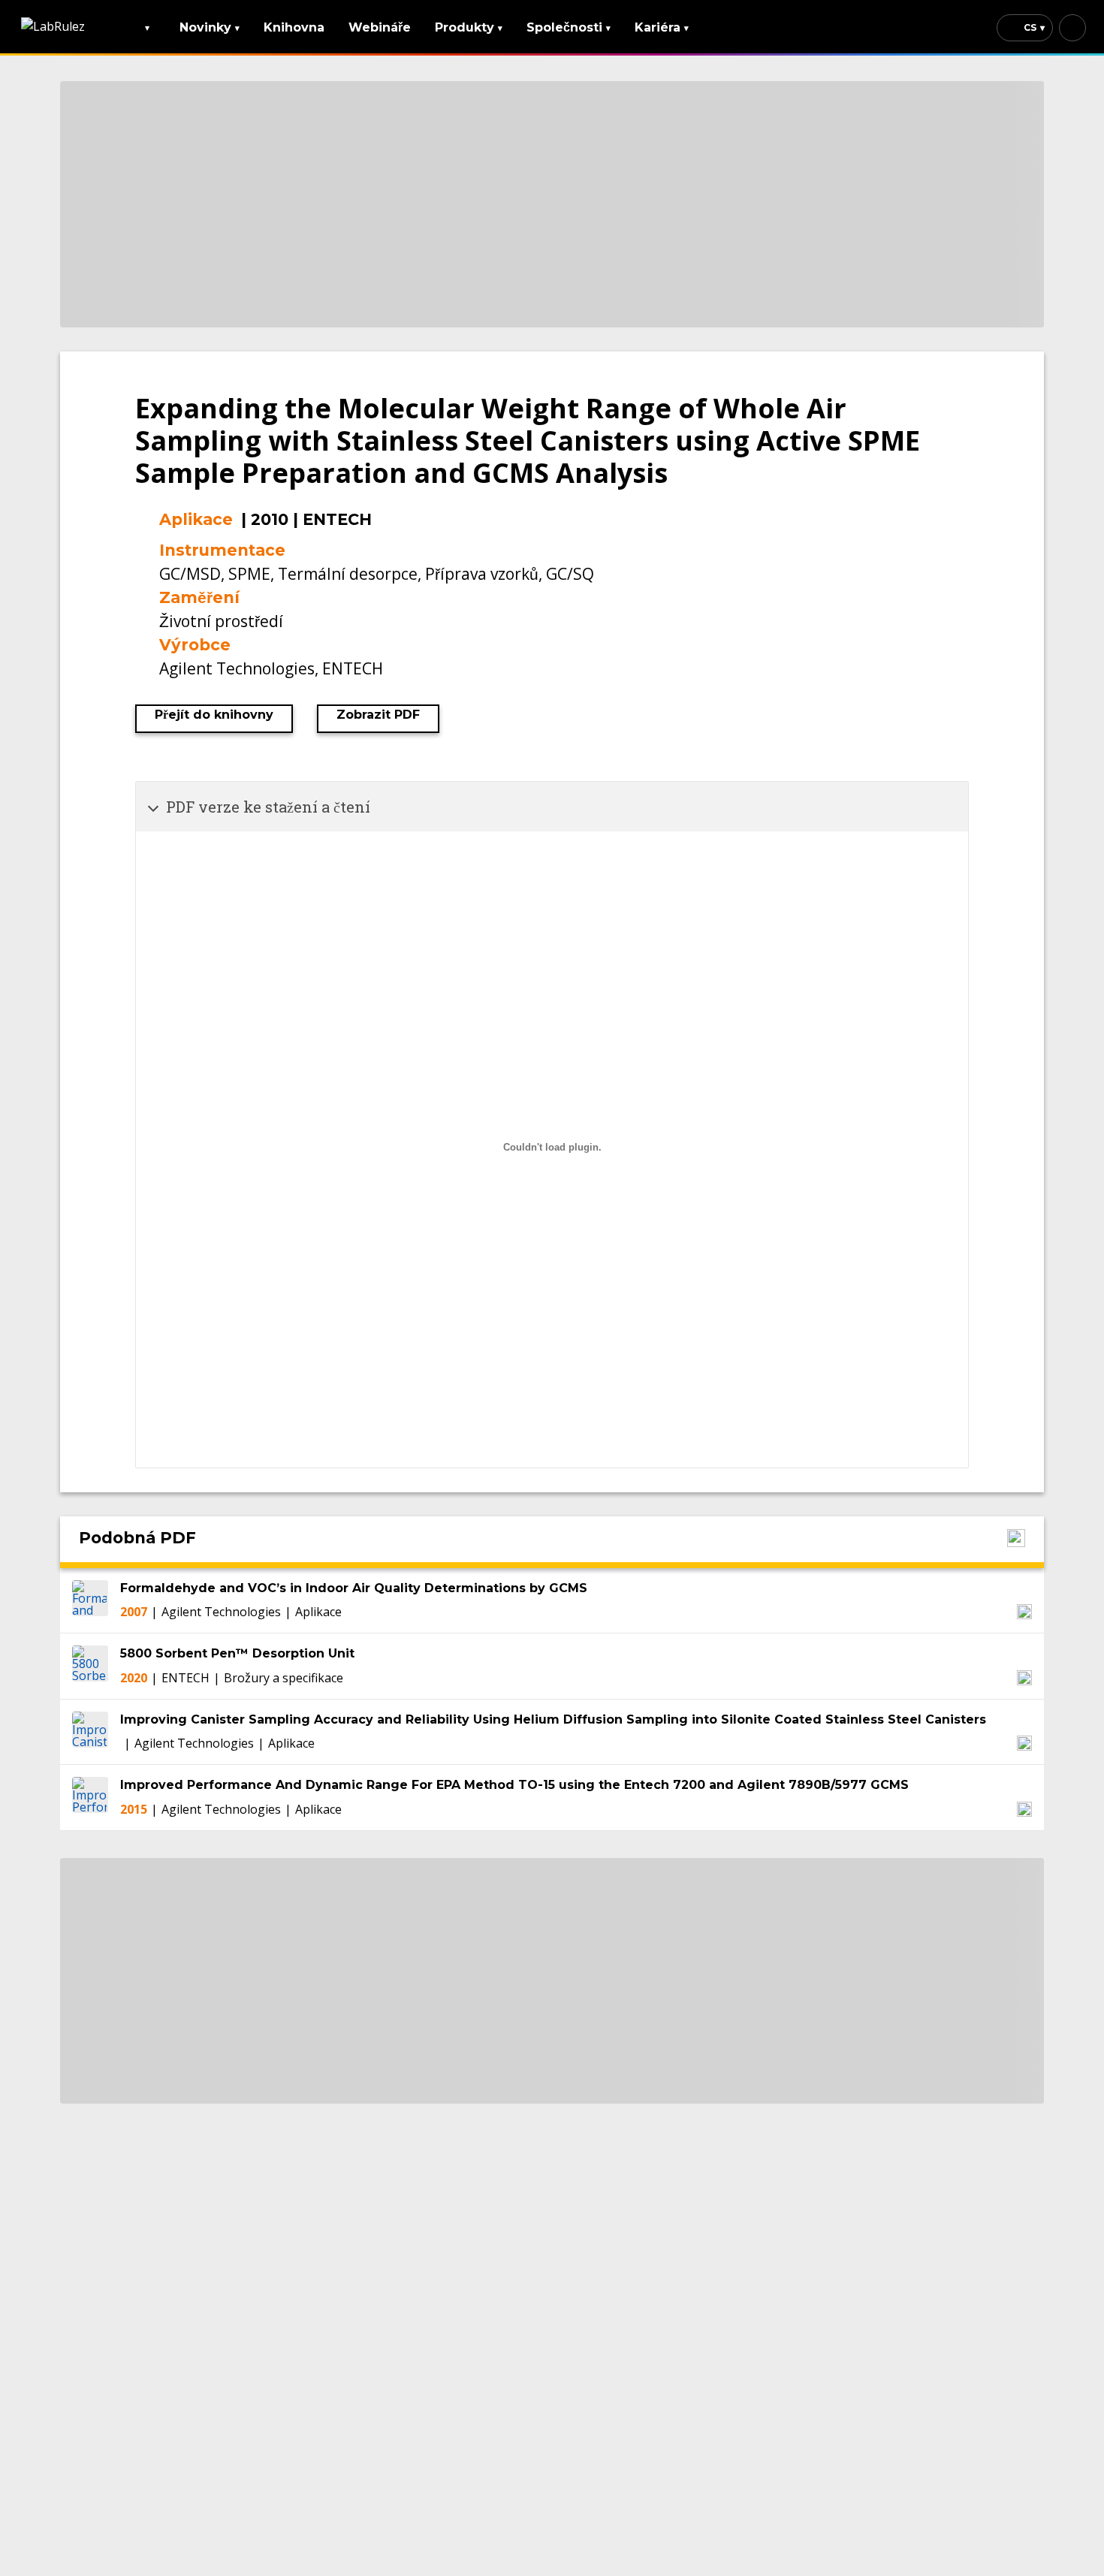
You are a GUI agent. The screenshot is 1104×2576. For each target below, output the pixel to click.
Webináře (380, 27)
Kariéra (662, 27)
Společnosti (569, 27)
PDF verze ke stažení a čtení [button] (268, 807)
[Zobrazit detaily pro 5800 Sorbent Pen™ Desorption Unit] (1024, 1678)
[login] (1072, 28)
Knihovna (294, 27)
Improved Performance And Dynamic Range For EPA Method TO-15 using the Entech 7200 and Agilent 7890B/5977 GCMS (514, 1785)
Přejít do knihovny (214, 715)
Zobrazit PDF (378, 715)
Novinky (210, 27)
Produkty (469, 27)
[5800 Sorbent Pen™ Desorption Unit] (90, 1666)
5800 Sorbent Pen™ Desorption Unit (237, 1653)
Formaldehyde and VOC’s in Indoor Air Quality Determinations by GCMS (354, 1588)
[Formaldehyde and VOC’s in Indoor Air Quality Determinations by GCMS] (90, 1600)
